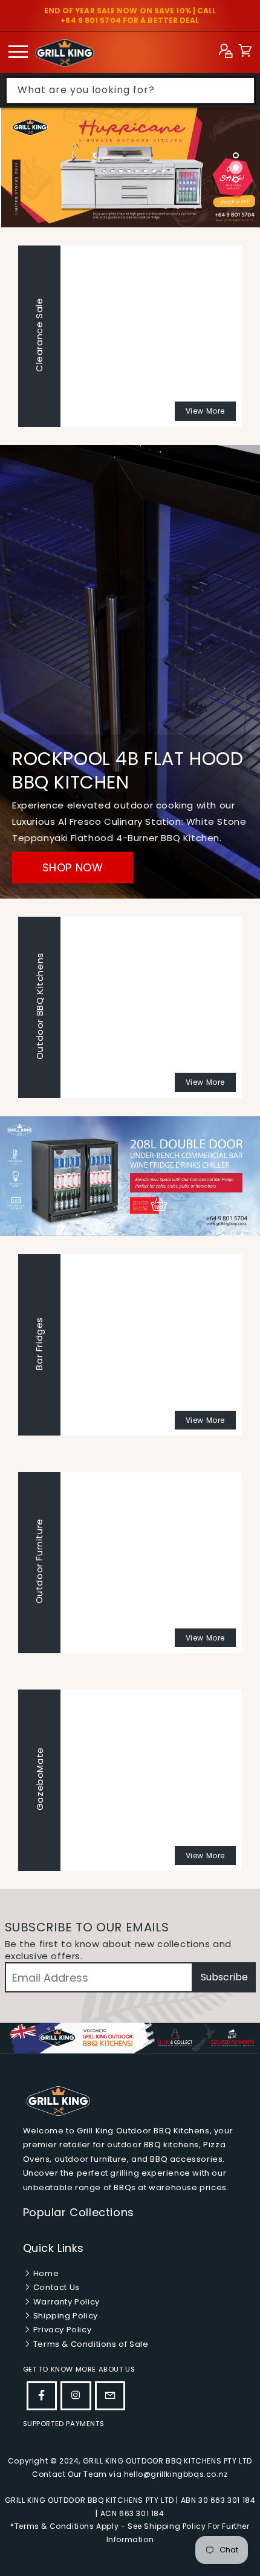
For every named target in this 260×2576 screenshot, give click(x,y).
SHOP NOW (73, 867)
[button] (245, 52)
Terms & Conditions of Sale (89, 2344)
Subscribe (224, 1977)
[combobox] (130, 90)
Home (45, 2273)
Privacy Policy (61, 2330)
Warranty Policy (65, 2302)
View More (205, 411)
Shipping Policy (64, 2316)
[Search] (242, 90)
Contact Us (55, 2287)
